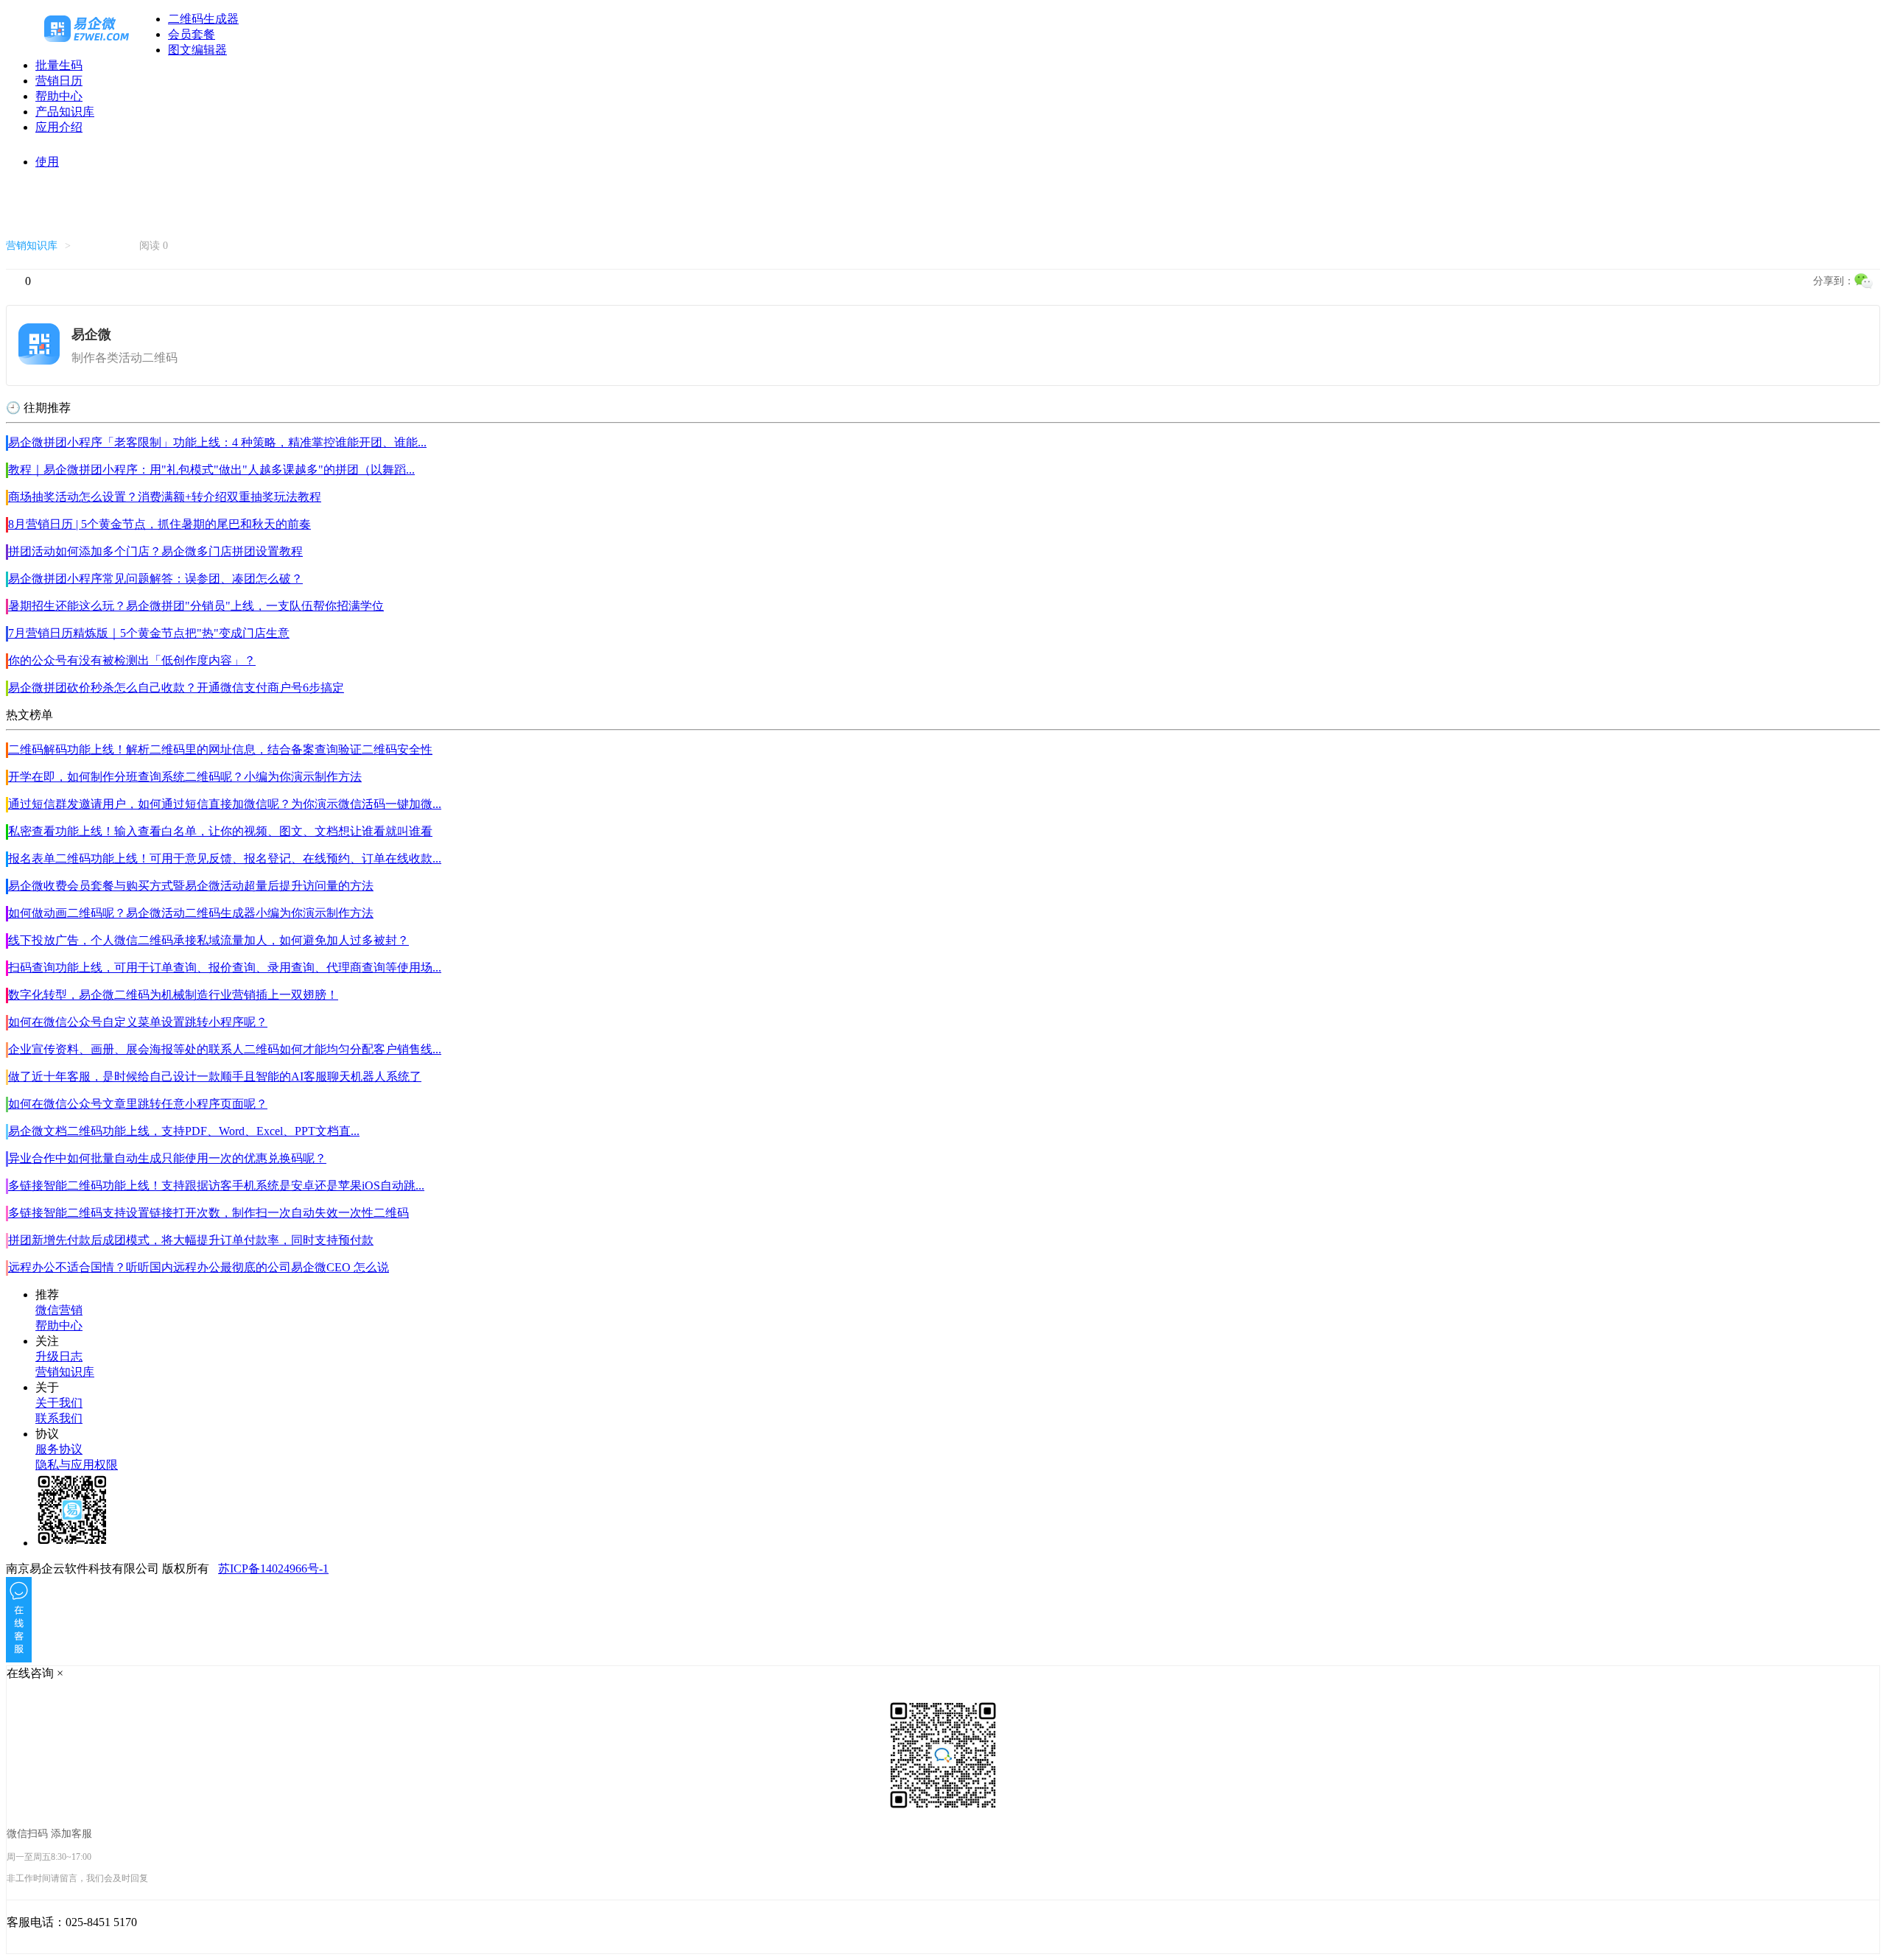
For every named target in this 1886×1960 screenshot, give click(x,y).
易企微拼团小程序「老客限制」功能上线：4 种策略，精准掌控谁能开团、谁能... (217, 442)
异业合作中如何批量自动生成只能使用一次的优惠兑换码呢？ (167, 1158)
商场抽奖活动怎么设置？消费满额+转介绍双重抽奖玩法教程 (165, 497)
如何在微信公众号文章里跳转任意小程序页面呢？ (138, 1104)
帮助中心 (59, 96)
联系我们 (59, 1418)
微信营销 (59, 1310)
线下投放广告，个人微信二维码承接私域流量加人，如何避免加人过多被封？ (208, 940)
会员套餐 (192, 34)
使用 (47, 162)
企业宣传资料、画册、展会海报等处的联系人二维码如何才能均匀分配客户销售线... (225, 1049)
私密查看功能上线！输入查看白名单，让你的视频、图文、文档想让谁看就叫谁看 (220, 831)
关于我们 (59, 1403)
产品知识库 (65, 112)
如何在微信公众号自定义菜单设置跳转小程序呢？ (138, 1022)
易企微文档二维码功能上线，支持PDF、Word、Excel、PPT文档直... (184, 1131)
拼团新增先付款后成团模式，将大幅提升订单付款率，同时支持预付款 (191, 1240)
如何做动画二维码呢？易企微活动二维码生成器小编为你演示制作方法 (191, 913)
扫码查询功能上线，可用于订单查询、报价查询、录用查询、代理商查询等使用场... (225, 967)
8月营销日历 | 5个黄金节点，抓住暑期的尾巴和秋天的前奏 (159, 524)
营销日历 (59, 81)
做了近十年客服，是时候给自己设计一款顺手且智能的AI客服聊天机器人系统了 (215, 1076)
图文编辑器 (197, 50)
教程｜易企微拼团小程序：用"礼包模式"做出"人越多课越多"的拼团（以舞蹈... (211, 470)
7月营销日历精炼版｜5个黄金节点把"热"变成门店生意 (149, 633)
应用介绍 (59, 127)
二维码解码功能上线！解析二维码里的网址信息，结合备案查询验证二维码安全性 (220, 749)
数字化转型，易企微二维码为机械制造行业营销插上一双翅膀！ (173, 995)
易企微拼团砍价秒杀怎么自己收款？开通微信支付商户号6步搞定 (176, 688)
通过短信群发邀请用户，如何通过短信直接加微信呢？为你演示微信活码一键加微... (225, 804)
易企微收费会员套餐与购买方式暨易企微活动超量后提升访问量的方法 (191, 886)
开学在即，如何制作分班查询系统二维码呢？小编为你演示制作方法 (185, 777)
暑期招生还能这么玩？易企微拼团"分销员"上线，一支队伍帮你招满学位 (196, 606)
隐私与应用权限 (77, 1465)
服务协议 (59, 1449)
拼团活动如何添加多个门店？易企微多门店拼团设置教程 (155, 551)
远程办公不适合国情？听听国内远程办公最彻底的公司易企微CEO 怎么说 (199, 1267)
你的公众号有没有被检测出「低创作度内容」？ (132, 660)
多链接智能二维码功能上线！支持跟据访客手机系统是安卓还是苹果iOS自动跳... (216, 1186)
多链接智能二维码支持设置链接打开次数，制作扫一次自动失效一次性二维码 (208, 1213)
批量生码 (59, 65)
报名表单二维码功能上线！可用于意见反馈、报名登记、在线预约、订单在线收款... (225, 858)
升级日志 (59, 1356)
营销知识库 (32, 246)
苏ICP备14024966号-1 (273, 1569)
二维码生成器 (203, 19)
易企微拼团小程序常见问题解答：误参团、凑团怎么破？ (155, 579)
